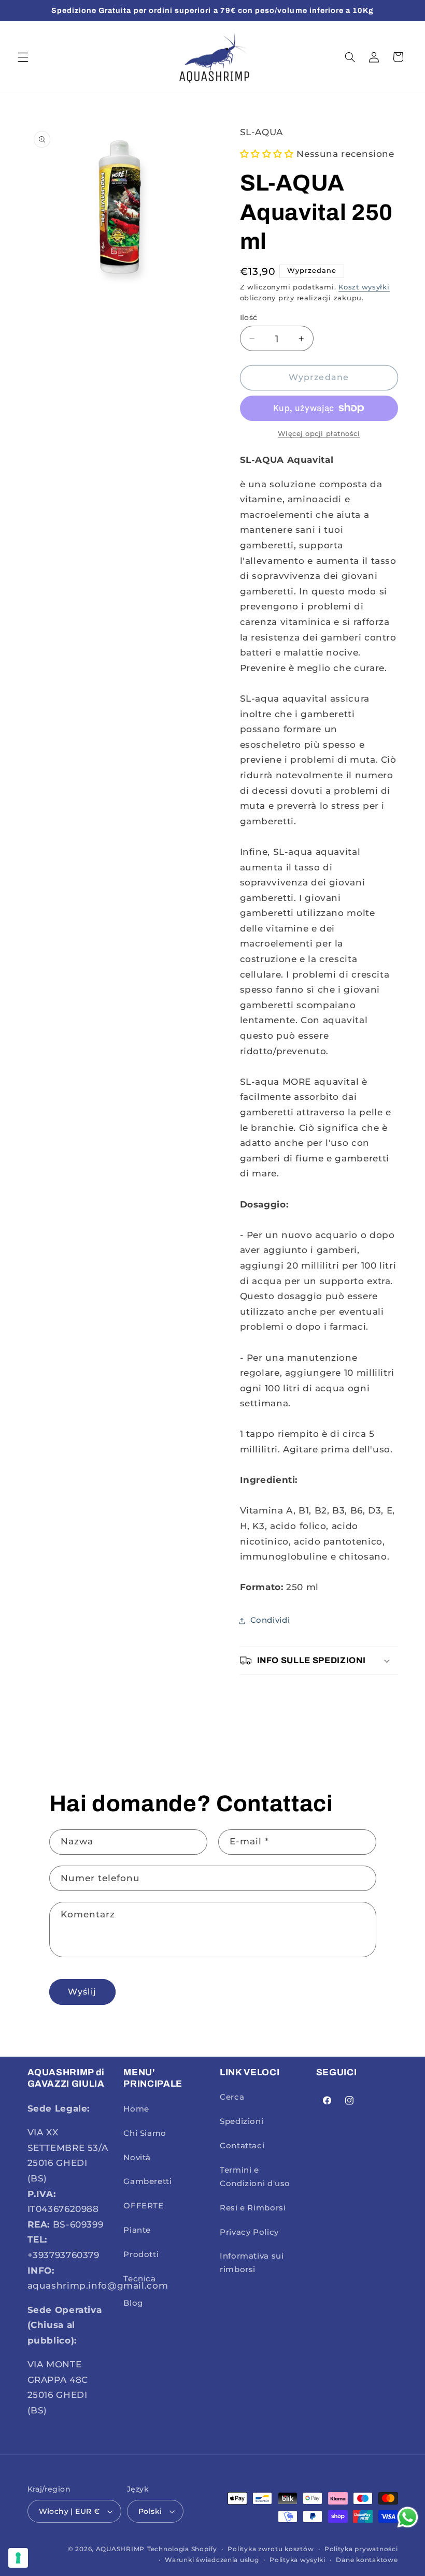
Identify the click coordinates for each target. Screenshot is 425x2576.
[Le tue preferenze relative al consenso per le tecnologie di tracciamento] (18, 2558)
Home (136, 2109)
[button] (23, 57)
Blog (133, 2303)
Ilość (249, 317)
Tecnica (139, 2279)
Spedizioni (242, 2121)
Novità (137, 2158)
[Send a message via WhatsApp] (408, 2517)
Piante (137, 2230)
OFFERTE (143, 2206)
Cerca (232, 2097)
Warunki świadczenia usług (212, 2560)
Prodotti (141, 2254)
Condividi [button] (270, 1620)
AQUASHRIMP (120, 2549)
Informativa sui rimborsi (252, 2263)
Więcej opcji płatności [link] (319, 434)
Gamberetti (147, 2181)
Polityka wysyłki (297, 2560)
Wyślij (82, 1992)
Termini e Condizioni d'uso (255, 2177)
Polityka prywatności (361, 2549)
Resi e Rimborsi (253, 2208)
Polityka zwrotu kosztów (271, 2549)
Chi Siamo (145, 2133)
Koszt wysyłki (364, 287)
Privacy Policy (249, 2232)
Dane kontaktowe (367, 2560)
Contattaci (242, 2146)
